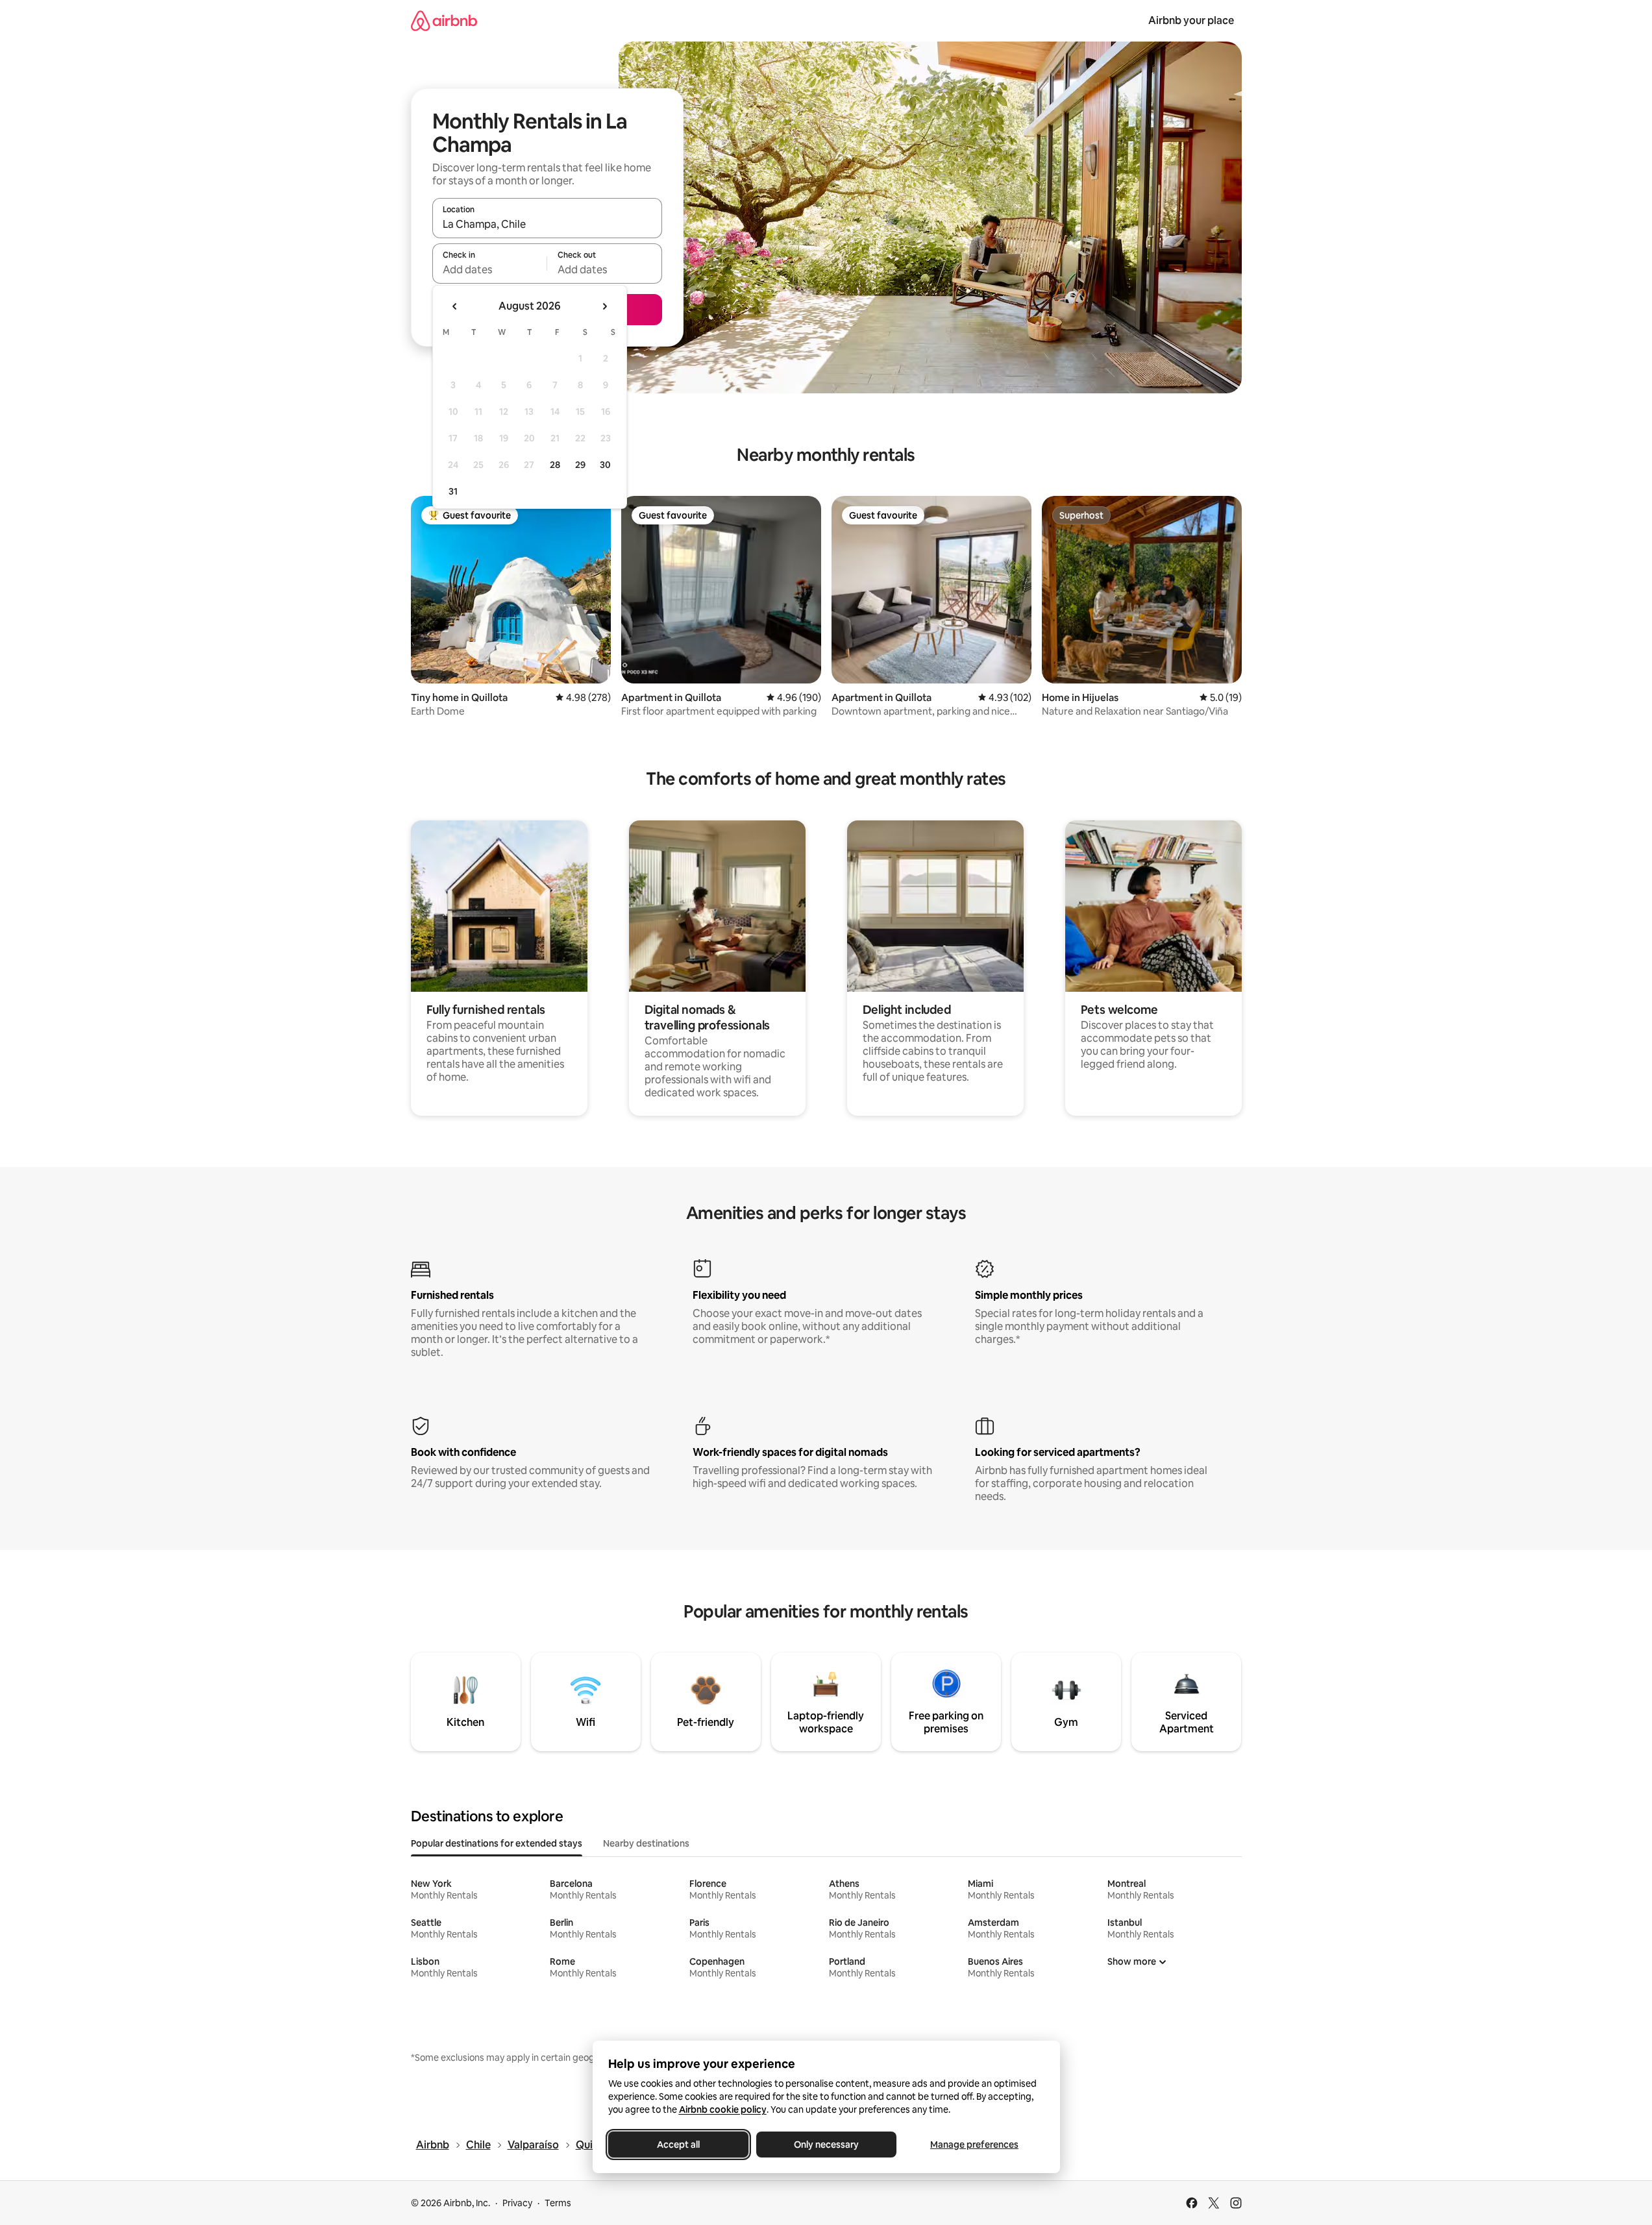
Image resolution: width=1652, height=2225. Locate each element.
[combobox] (547, 224)
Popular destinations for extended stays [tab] (497, 1843)
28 (555, 465)
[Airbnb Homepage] (444, 20)
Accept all (678, 2145)
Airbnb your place (1191, 20)
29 (580, 465)
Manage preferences (974, 2145)
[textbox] (490, 269)
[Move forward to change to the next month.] (604, 306)
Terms (558, 2203)
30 (605, 465)
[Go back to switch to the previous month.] (455, 306)
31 (453, 491)
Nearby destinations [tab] (646, 1843)
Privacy (517, 2203)
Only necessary (826, 2145)
